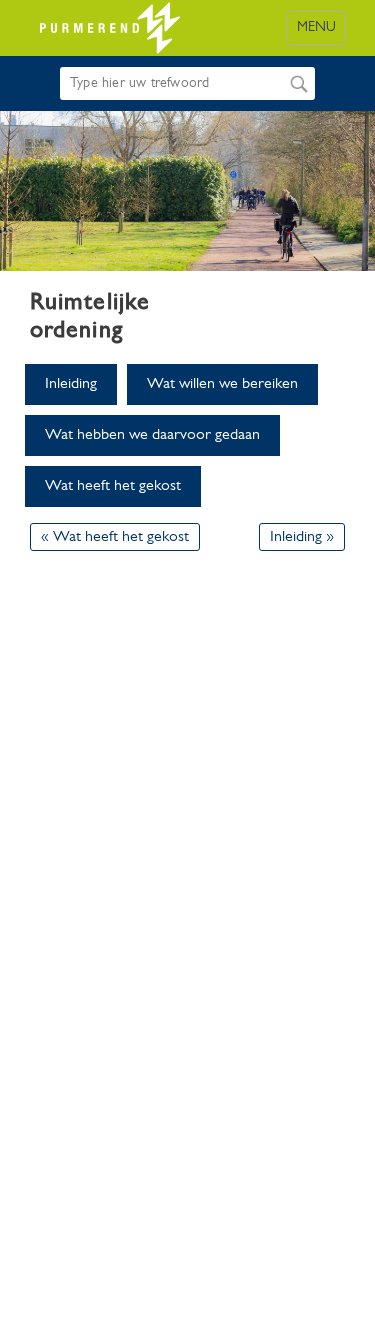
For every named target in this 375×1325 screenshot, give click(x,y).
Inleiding (71, 384)
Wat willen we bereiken (222, 384)
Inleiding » (302, 537)
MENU (316, 27)
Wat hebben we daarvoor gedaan (152, 435)
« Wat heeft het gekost (115, 537)
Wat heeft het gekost (113, 486)
